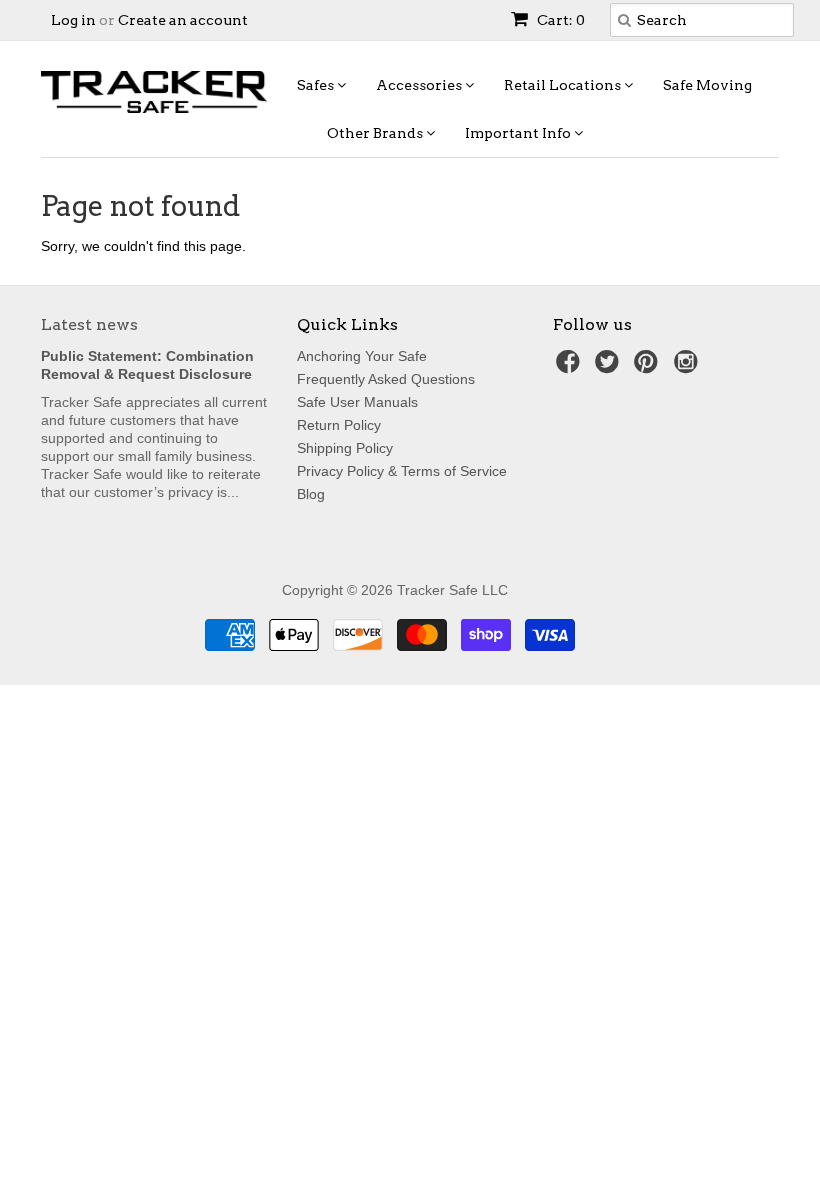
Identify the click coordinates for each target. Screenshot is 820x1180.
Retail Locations (564, 85)
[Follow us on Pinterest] (649, 367)
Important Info (519, 133)
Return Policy (339, 425)
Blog (311, 494)
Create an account (183, 20)
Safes (317, 85)
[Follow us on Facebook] (571, 367)
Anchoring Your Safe (362, 356)
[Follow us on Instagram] (689, 367)
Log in (73, 20)
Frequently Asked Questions (386, 379)
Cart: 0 (559, 20)
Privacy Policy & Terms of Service (402, 471)
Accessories (420, 85)
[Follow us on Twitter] (610, 367)
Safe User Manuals (357, 402)
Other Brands (376, 133)
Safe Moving (707, 85)
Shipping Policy (345, 448)
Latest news (89, 324)
